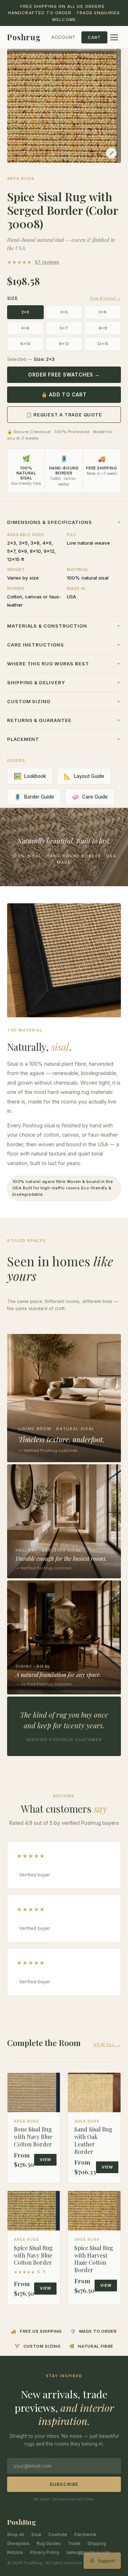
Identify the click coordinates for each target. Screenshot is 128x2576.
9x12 (64, 344)
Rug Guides (49, 2543)
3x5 (64, 312)
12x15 (103, 344)
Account (63, 37)
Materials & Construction (64, 626)
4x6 (25, 328)
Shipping (97, 2543)
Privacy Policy (45, 2552)
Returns (15, 2552)
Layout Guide (84, 776)
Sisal (36, 2535)
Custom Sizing (64, 701)
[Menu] (114, 37)
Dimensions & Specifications (64, 522)
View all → (107, 2044)
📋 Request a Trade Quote (64, 415)
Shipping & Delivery (64, 682)
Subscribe (64, 2484)
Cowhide (58, 2535)
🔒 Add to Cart (64, 395)
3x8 (103, 312)
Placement (64, 739)
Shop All (16, 2535)
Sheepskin (18, 2543)
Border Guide (34, 797)
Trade (74, 2543)
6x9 (103, 328)
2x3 (25, 312)
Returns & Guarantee (64, 720)
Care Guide (90, 797)
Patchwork (85, 2535)
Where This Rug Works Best (64, 664)
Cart (94, 37)
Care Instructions (64, 645)
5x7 (64, 328)
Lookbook (30, 776)
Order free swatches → (64, 375)
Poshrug (24, 37)
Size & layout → (105, 298)
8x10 (25, 344)
